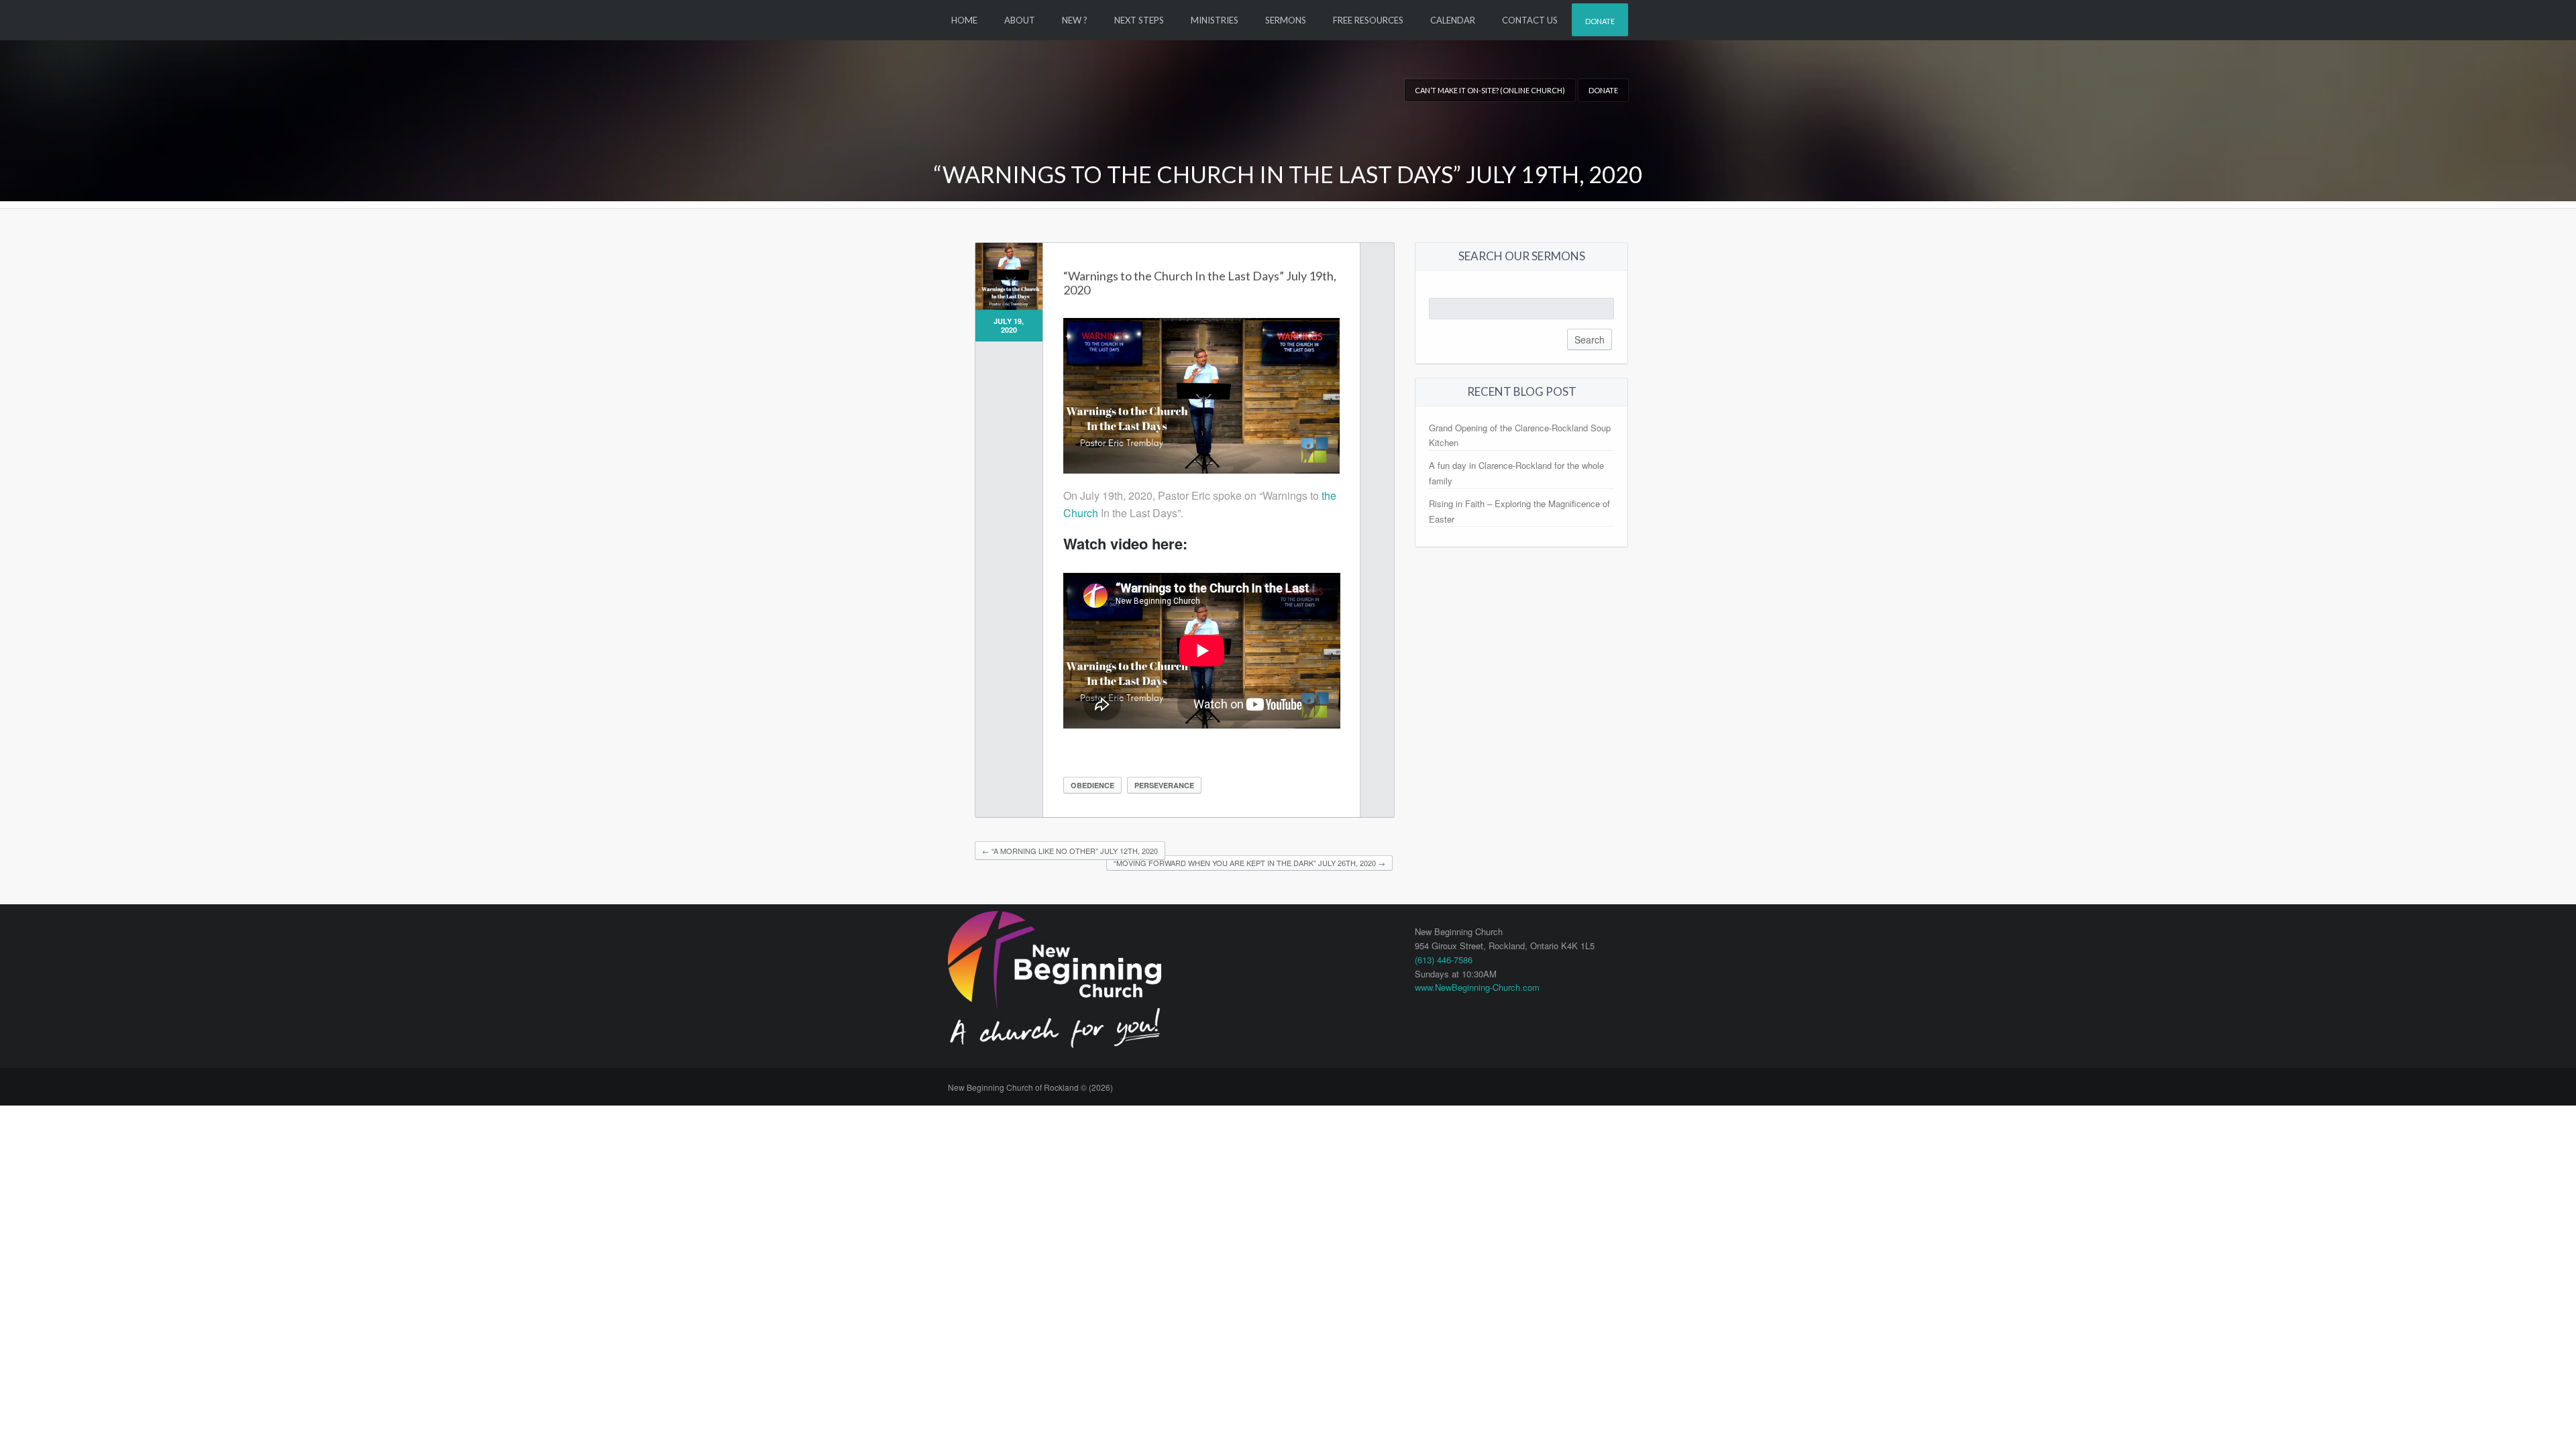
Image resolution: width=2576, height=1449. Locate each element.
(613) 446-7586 (1444, 960)
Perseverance (1164, 785)
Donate (1600, 21)
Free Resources (1368, 20)
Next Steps (1139, 20)
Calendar (1453, 20)
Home (964, 20)
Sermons (1286, 20)
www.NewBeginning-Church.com (1477, 987)
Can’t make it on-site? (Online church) (1490, 90)
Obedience (1092, 785)
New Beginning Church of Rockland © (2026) (1030, 1087)
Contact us (1530, 20)
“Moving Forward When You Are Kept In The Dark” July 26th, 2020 (1249, 863)
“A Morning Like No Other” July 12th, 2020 (1070, 851)
